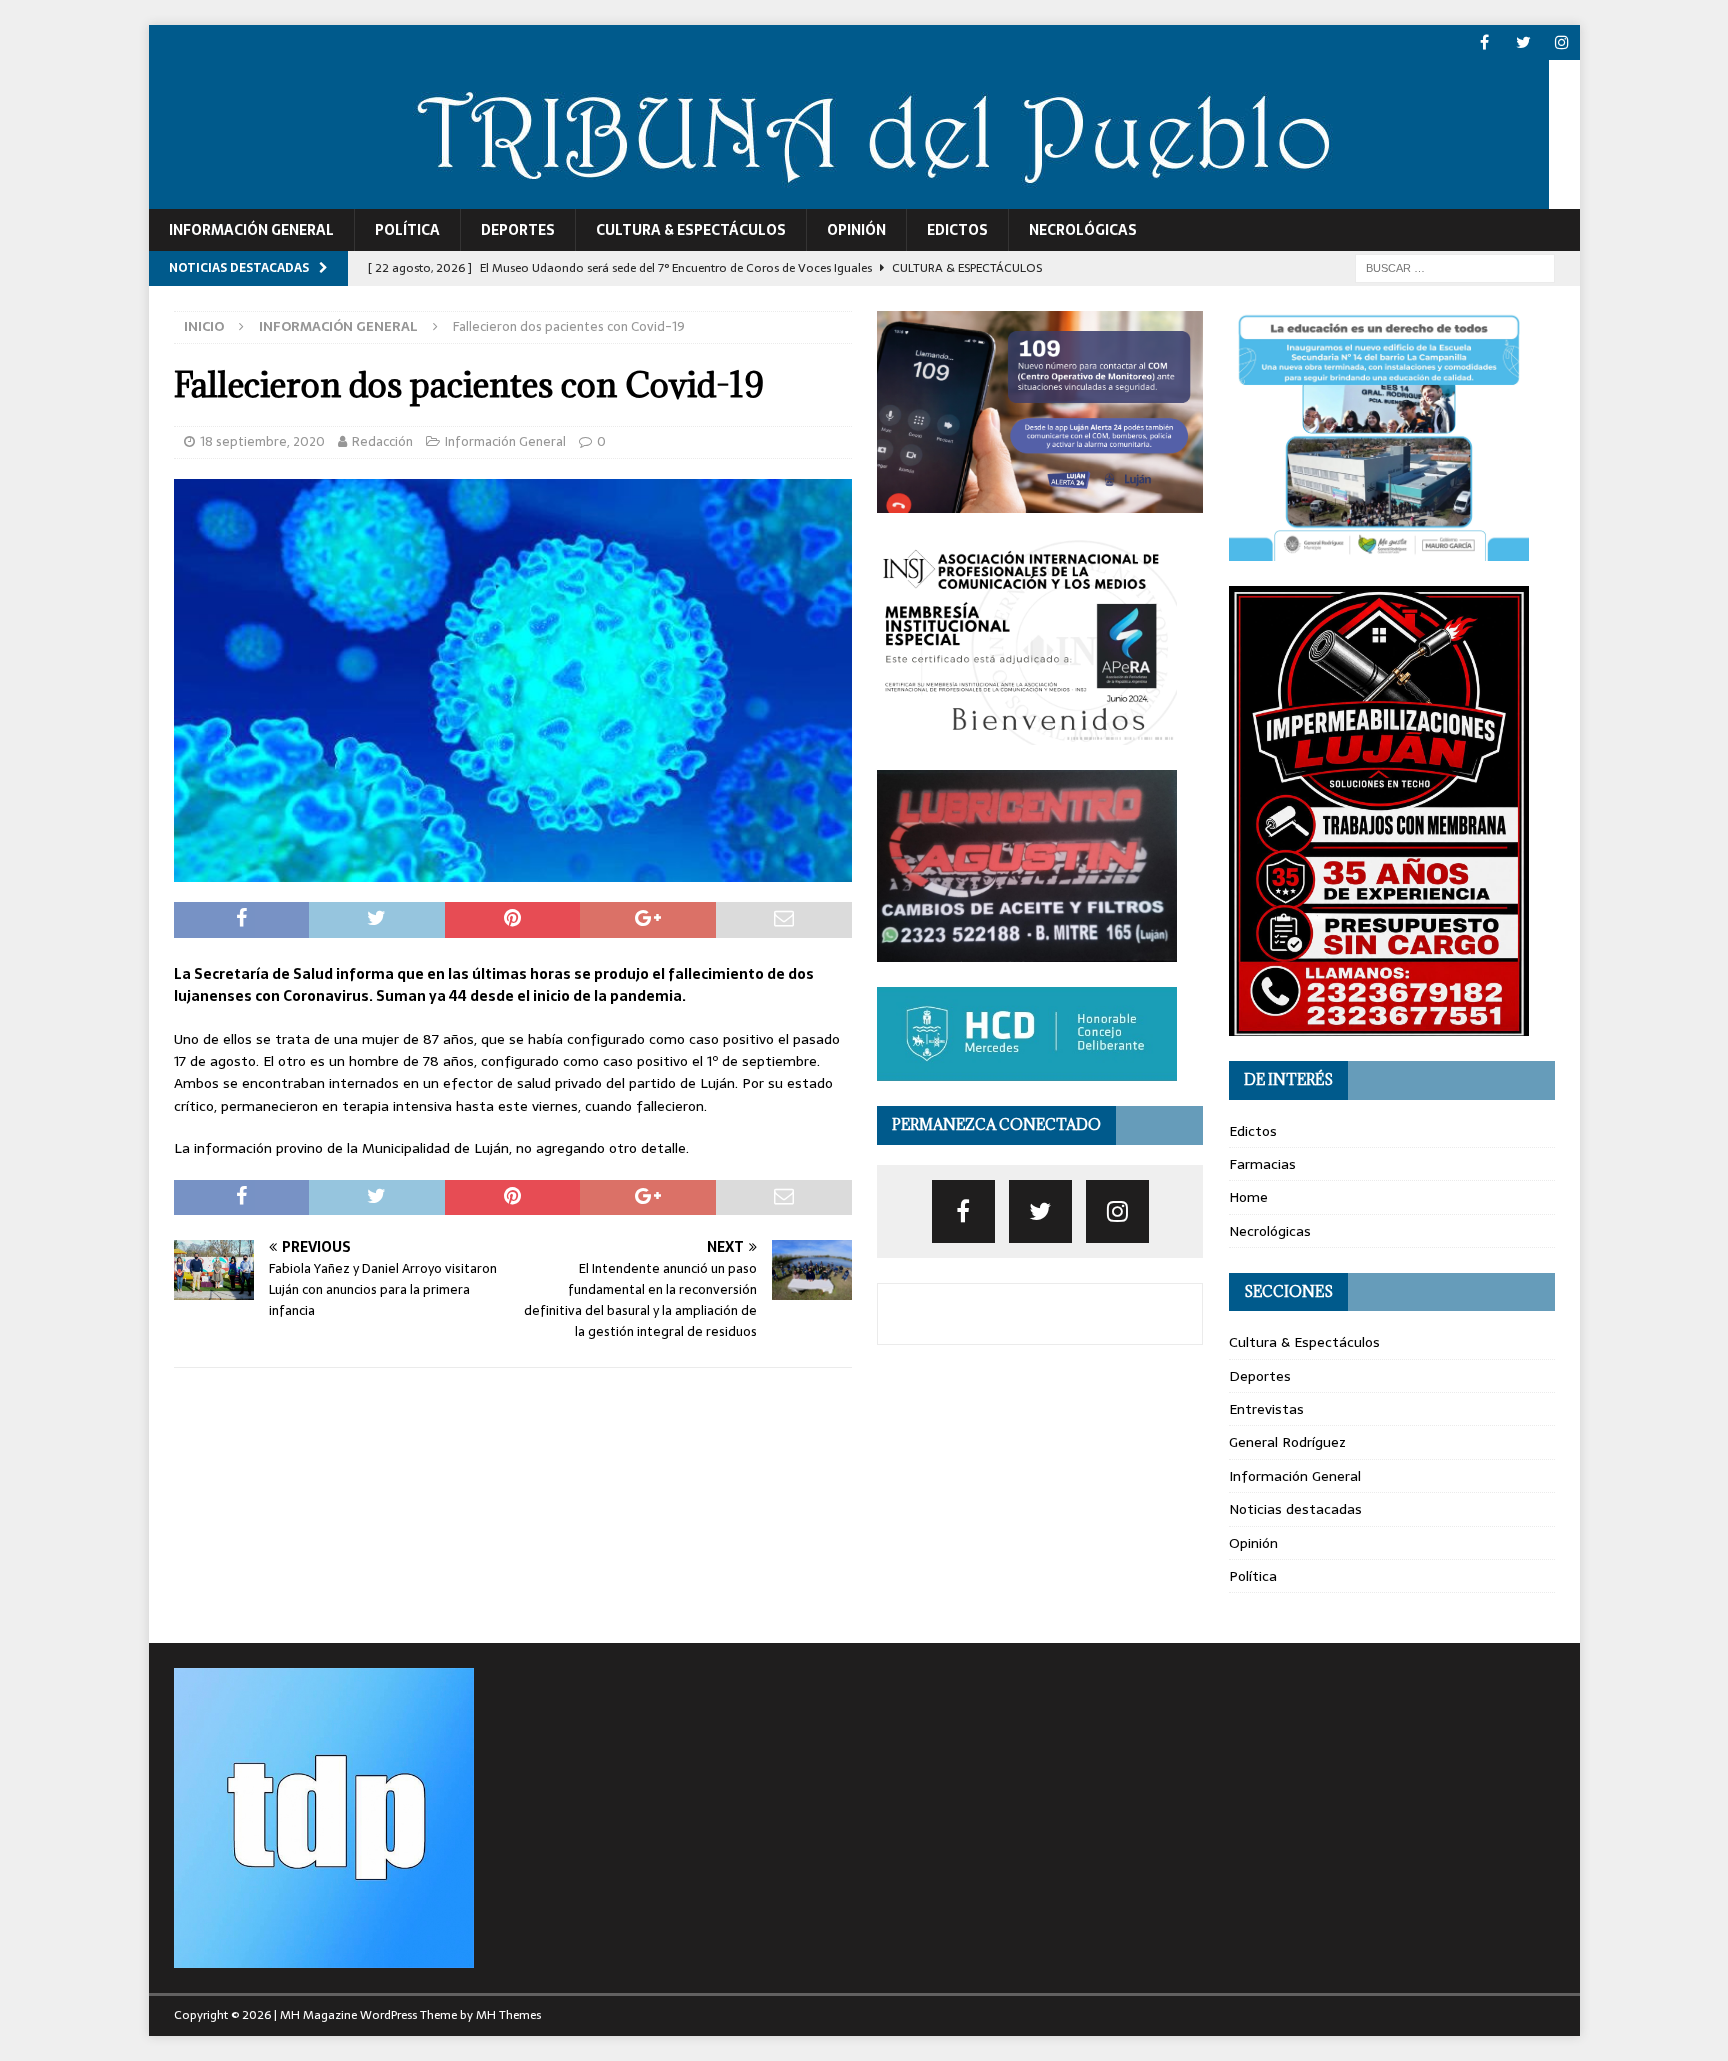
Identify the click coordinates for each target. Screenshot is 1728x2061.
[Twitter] (1523, 42)
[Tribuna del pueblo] (849, 198)
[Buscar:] (1455, 267)
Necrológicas (1083, 230)
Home (1248, 1197)
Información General (251, 230)
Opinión (856, 230)
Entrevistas (1266, 1409)
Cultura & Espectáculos (691, 230)
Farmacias (1262, 1164)
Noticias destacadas (1295, 1509)
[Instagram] (1562, 42)
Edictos (957, 230)
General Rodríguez (1287, 1442)
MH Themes (508, 2015)
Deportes (518, 230)
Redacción (382, 441)
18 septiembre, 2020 (262, 441)
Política (407, 230)
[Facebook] (1484, 42)
